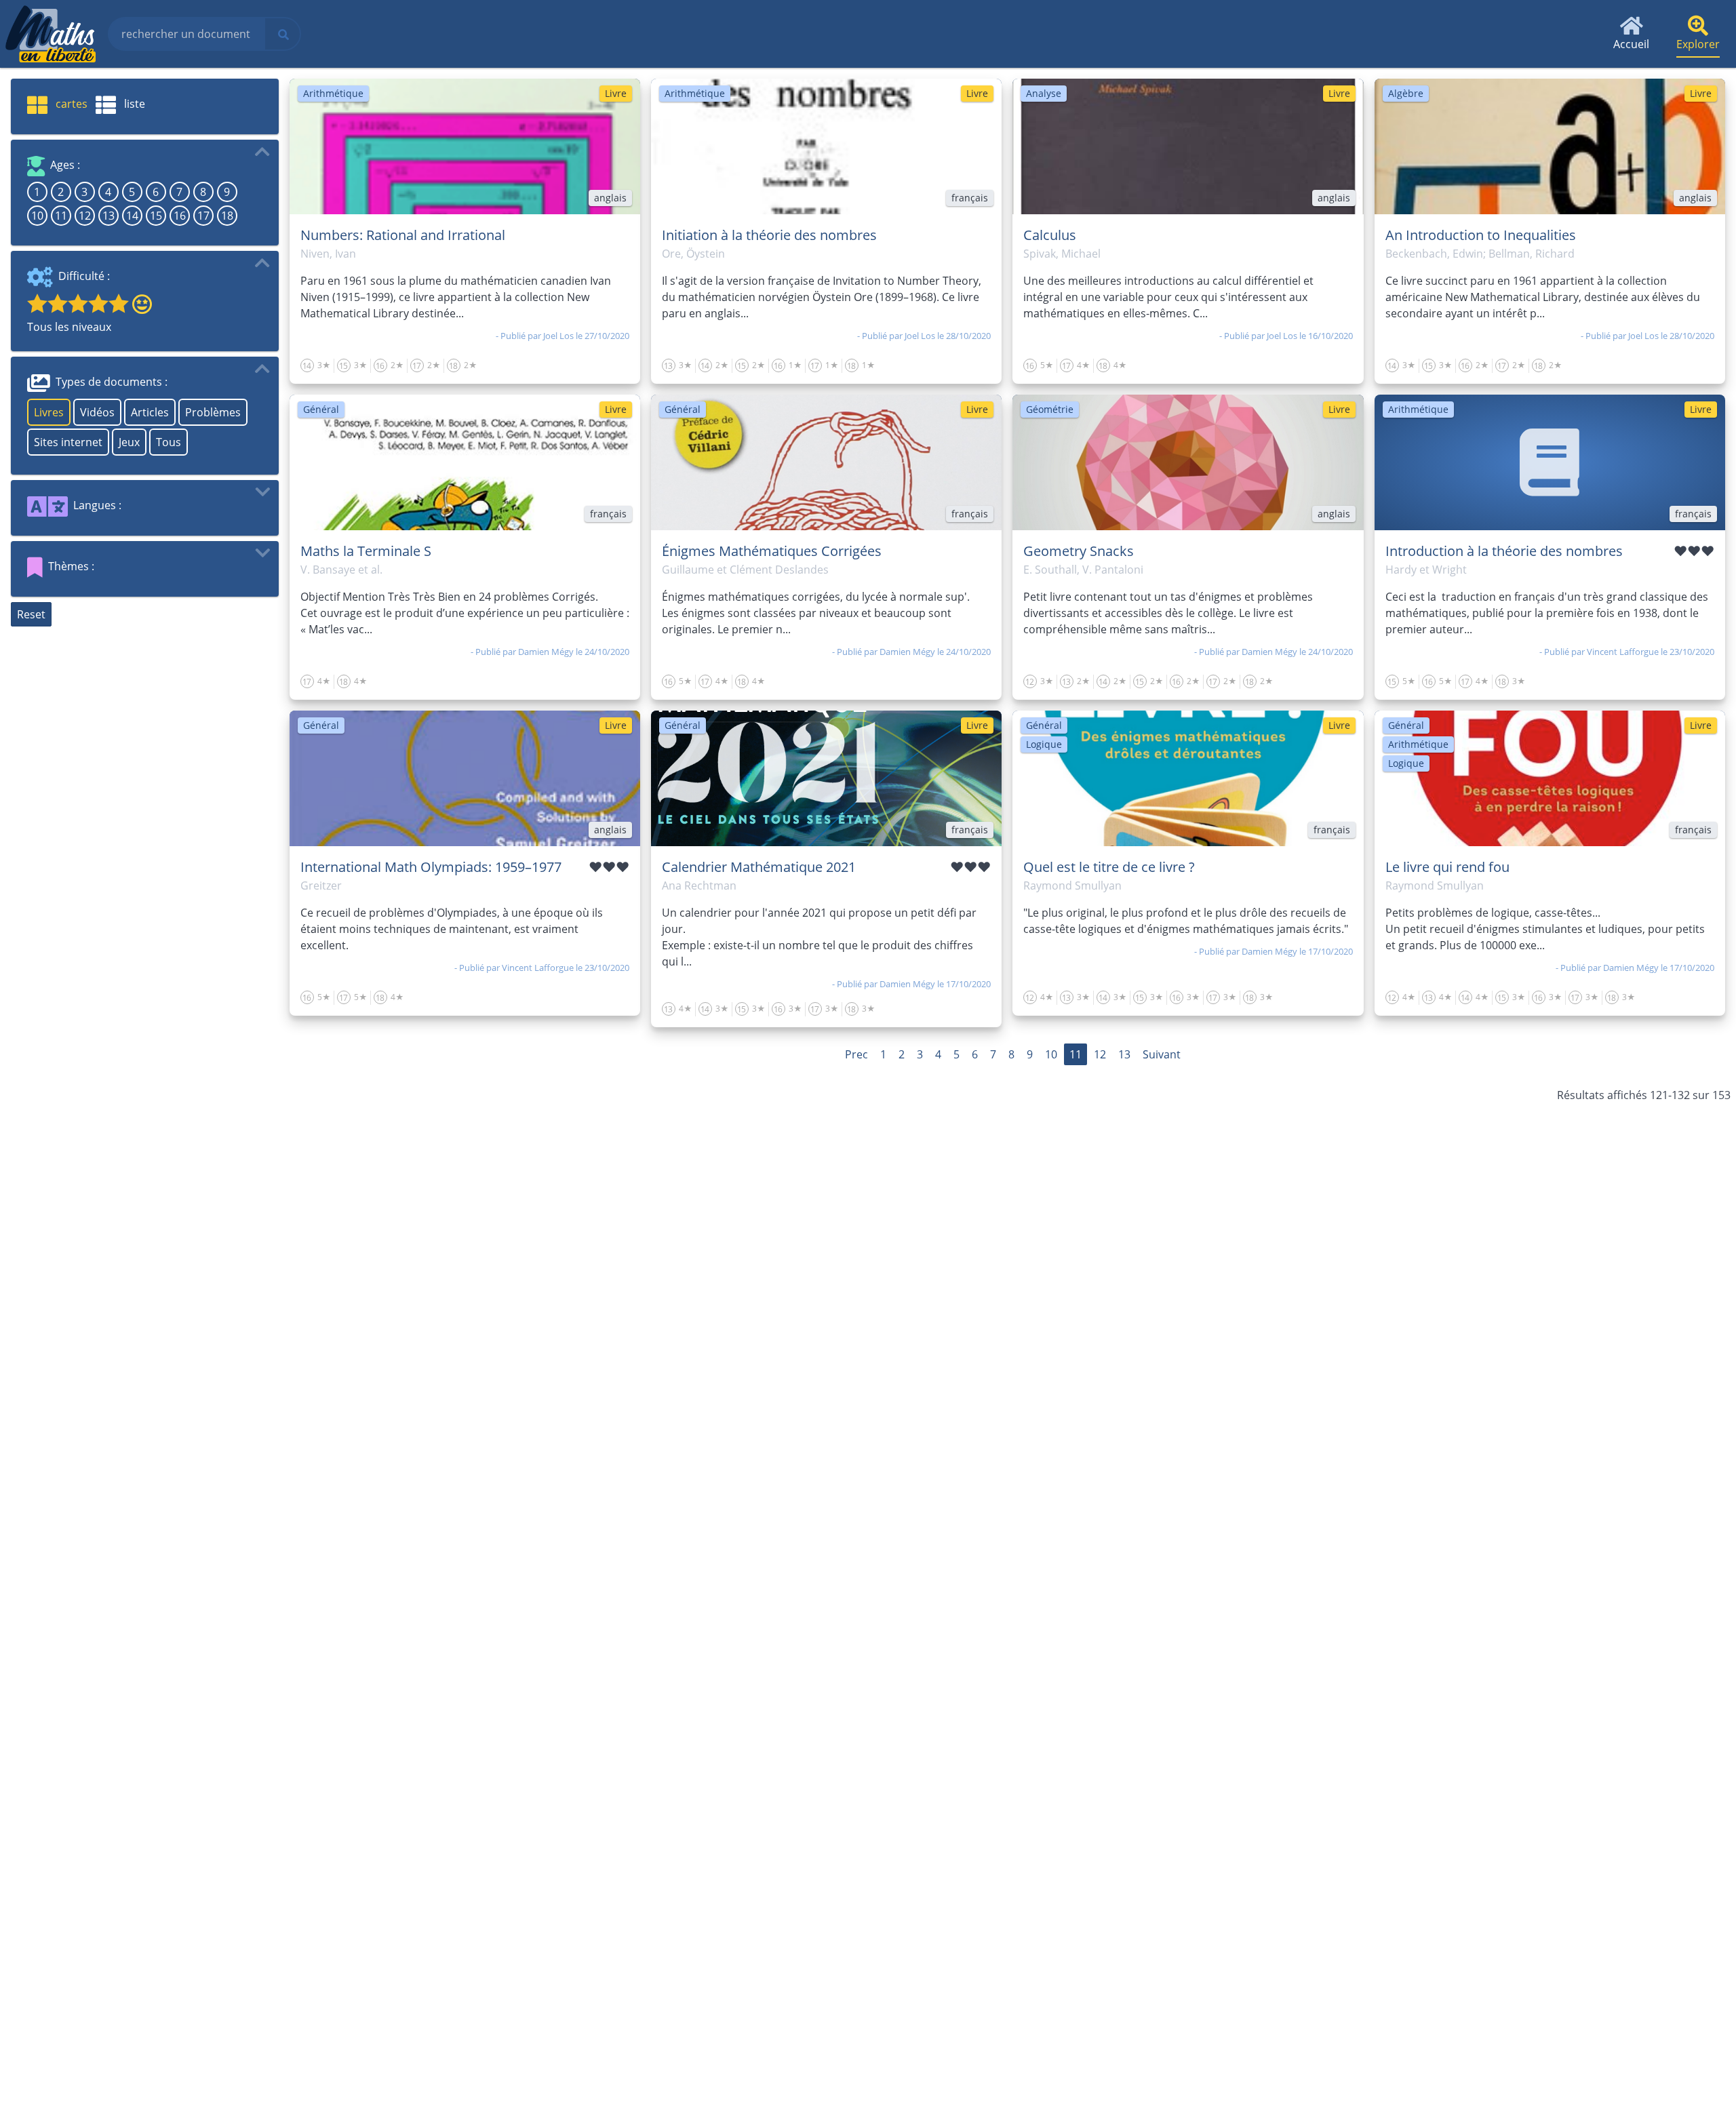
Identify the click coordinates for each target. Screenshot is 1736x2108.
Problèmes (213, 412)
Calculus (1050, 235)
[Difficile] (98, 303)
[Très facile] (37, 303)
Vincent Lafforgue (1623, 652)
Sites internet (68, 442)
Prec (856, 1054)
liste (133, 104)
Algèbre (1406, 93)
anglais (610, 198)
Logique (1044, 744)
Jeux (129, 442)
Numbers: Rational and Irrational (403, 235)
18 (227, 216)
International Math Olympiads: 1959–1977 (431, 867)
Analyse (1044, 93)
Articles (150, 412)
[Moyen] (78, 303)
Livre (616, 93)
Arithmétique (333, 93)
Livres (49, 412)
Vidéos (97, 412)
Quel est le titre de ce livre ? (1109, 867)
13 (108, 216)
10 (37, 216)
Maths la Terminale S (366, 551)
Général (321, 409)
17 (203, 216)
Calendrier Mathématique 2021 (759, 867)
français (970, 198)
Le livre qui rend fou (1447, 867)
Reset (31, 614)
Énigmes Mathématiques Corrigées (772, 551)
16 (180, 216)
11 (61, 216)
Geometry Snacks (1079, 551)
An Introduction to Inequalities (1481, 235)
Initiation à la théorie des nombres (769, 235)
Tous (169, 442)
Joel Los (558, 336)
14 (132, 216)
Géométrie (1050, 409)
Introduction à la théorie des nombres (1504, 551)
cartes (70, 104)
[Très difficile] (119, 303)
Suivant (1162, 1054)
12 (85, 216)
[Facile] (58, 303)
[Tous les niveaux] (139, 303)
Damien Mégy (546, 652)
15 (156, 216)
